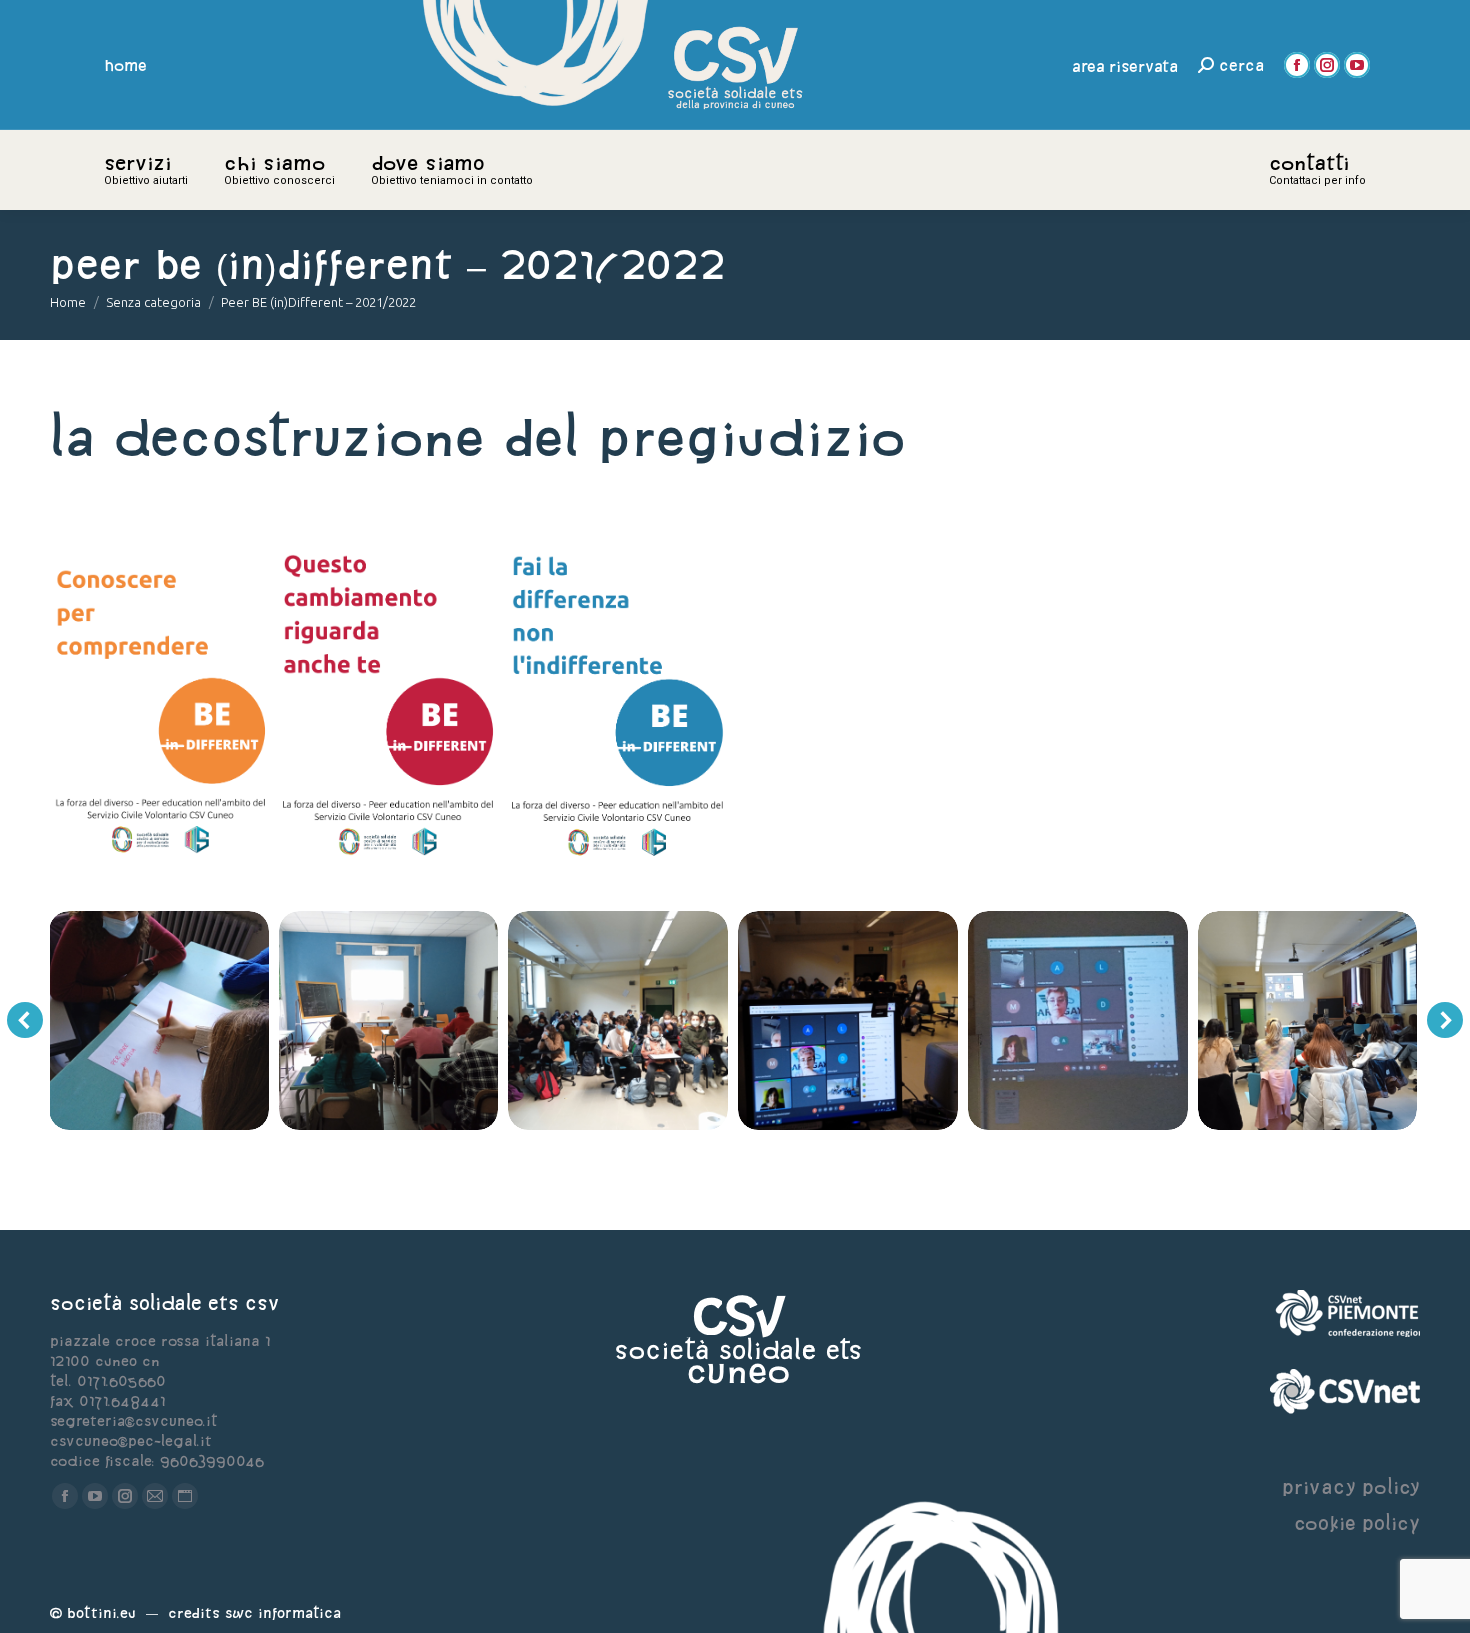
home (126, 65)
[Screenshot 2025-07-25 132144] (159, 704)
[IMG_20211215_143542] (916, 1021)
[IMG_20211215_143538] (1145, 1021)
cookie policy (1357, 1522)
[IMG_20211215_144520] (686, 1021)
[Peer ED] (456, 1021)
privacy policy (1351, 1486)
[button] (25, 1020)
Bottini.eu (101, 1612)
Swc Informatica (283, 1612)
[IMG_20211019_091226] (226, 1021)
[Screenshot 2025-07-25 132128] (388, 705)
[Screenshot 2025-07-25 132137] (616, 705)
